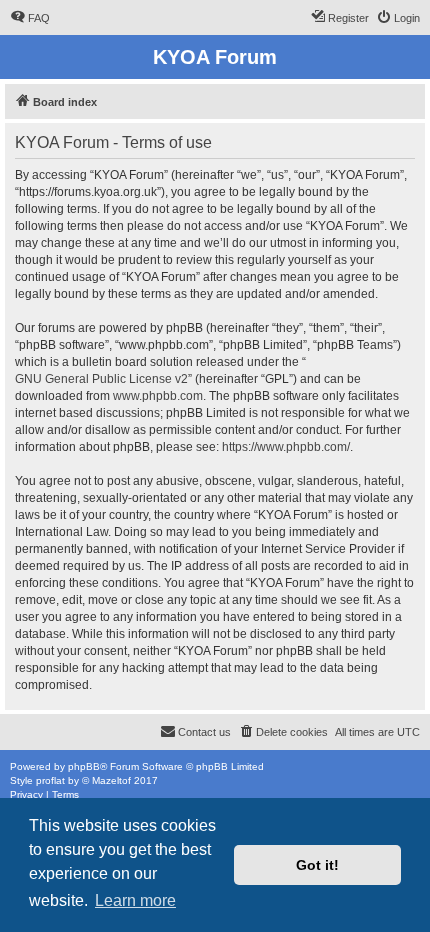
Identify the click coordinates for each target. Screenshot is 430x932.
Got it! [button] (317, 865)
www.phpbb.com (158, 396)
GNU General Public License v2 (101, 379)
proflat (50, 780)
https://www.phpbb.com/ (286, 447)
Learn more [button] (135, 900)
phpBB (84, 766)
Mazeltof (111, 780)
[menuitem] (30, 18)
